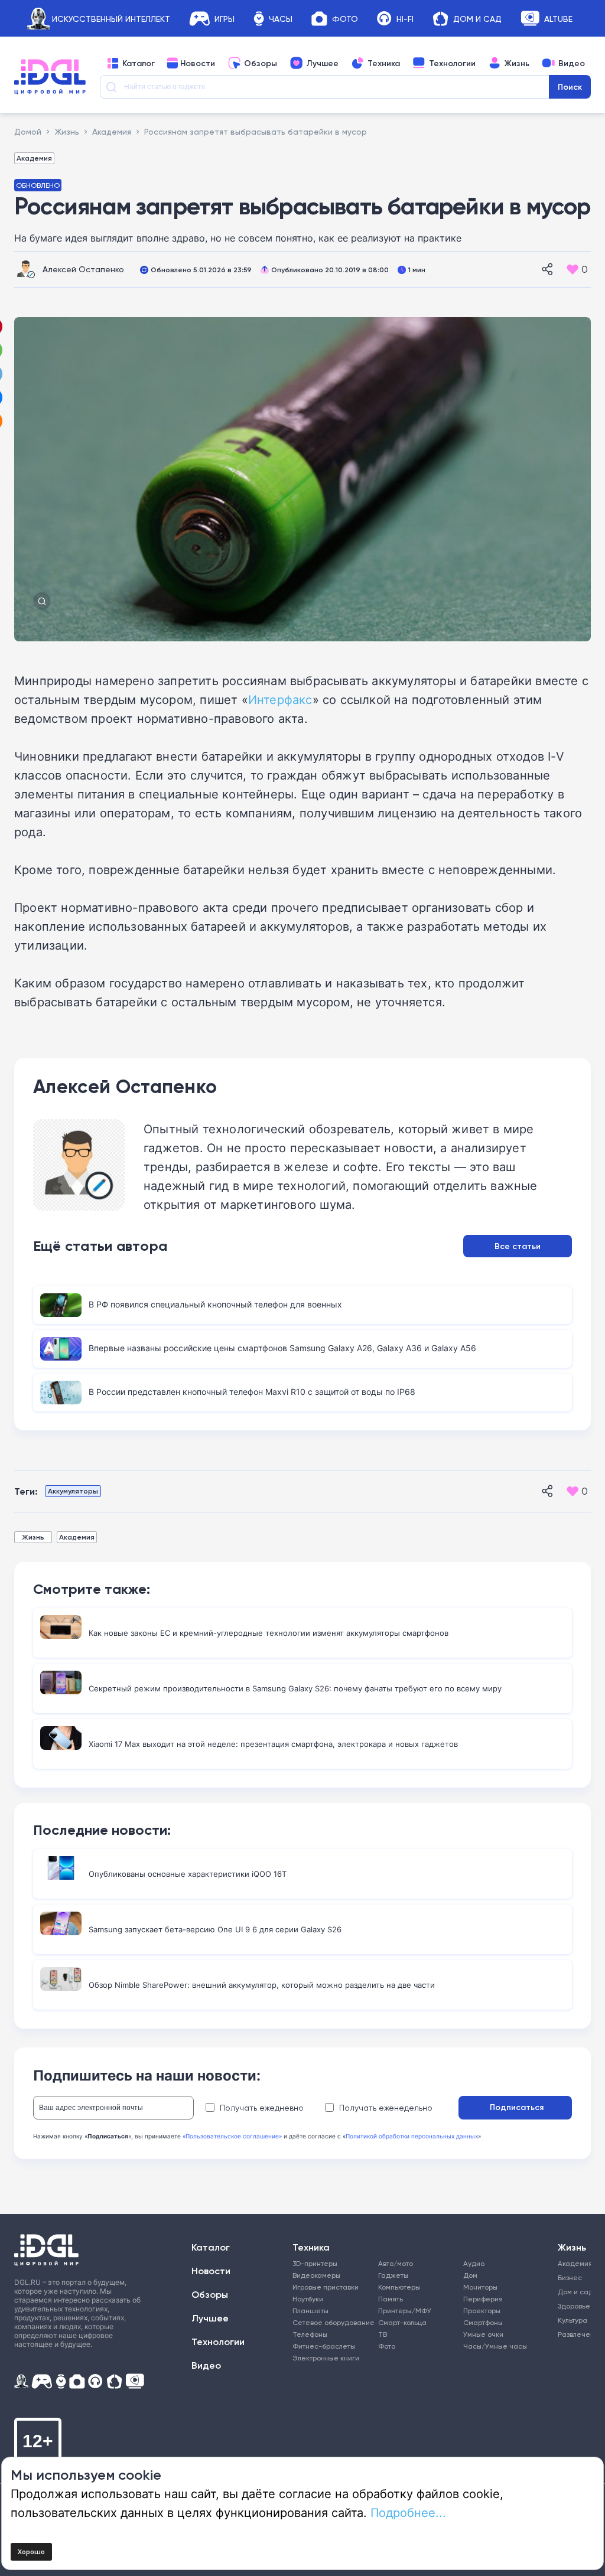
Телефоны (310, 2334)
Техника (384, 63)
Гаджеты (393, 2275)
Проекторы (482, 2311)
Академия (34, 158)
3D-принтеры (315, 2263)
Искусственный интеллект (111, 19)
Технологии (452, 63)
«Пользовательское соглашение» (232, 2136)
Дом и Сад (477, 19)
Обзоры (261, 63)
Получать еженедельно (386, 2108)
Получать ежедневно (262, 2108)
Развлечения (573, 2334)
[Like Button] (573, 269)
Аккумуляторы (73, 1491)
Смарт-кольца (402, 2322)
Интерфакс (280, 699)
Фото (345, 19)
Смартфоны (483, 2322)
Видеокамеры (316, 2275)
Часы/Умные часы (495, 2346)
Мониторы (480, 2287)
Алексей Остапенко (83, 269)
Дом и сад (573, 2292)
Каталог (139, 63)
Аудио (474, 2263)
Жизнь (517, 63)
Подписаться (517, 2107)
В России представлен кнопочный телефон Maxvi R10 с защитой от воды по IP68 (252, 1392)
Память (391, 2299)
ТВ (383, 2334)
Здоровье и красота (573, 2306)
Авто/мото (396, 2263)
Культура (573, 2320)
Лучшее (322, 63)
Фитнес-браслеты (324, 2346)
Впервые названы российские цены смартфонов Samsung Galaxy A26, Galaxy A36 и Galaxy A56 (282, 1348)
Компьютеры (399, 2287)
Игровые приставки (326, 2287)
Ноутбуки (308, 2299)
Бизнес (570, 2277)
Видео (572, 63)
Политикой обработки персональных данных (412, 2136)
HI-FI (405, 19)
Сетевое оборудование (334, 2322)
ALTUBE (558, 19)
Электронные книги (326, 2358)
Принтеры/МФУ (405, 2311)
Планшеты (310, 2311)
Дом (470, 2275)
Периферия (483, 2299)
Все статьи (518, 1246)
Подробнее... (408, 2512)
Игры (225, 19)
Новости (198, 63)
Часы (281, 19)
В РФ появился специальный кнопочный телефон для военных (215, 1304)
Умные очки (483, 2334)
